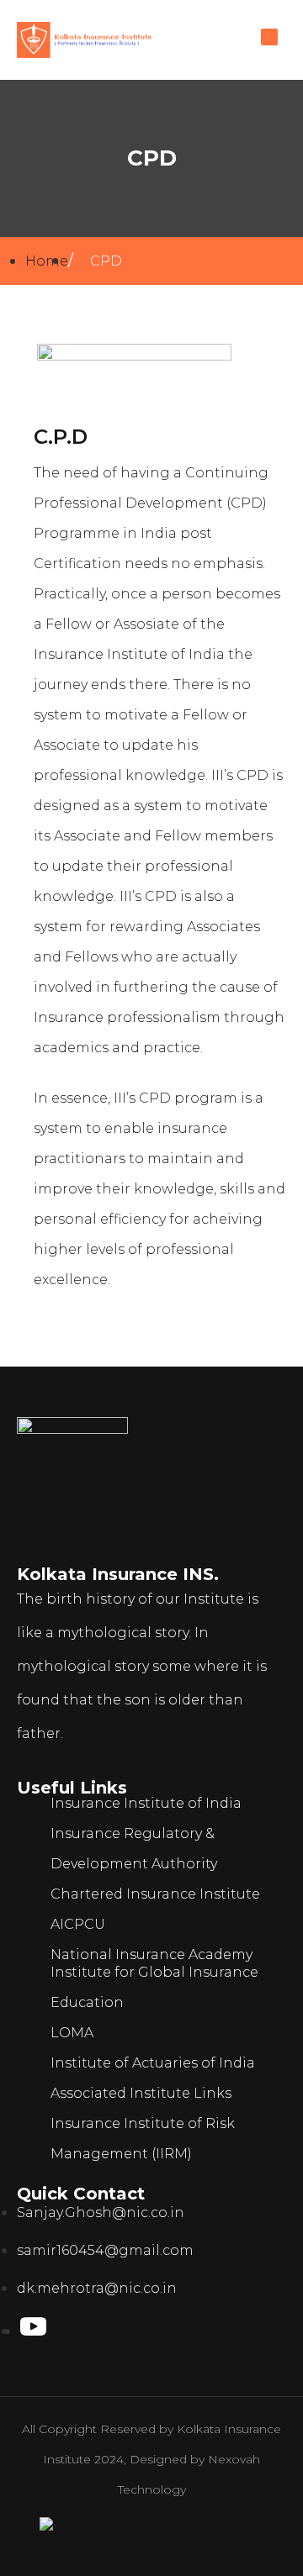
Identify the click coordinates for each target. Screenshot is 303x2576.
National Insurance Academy (151, 1954)
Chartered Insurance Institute (155, 1894)
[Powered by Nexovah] (151, 2532)
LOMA (72, 2033)
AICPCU (78, 1924)
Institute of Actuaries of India (153, 2063)
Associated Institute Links (141, 2093)
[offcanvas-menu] (269, 37)
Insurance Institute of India (146, 1803)
